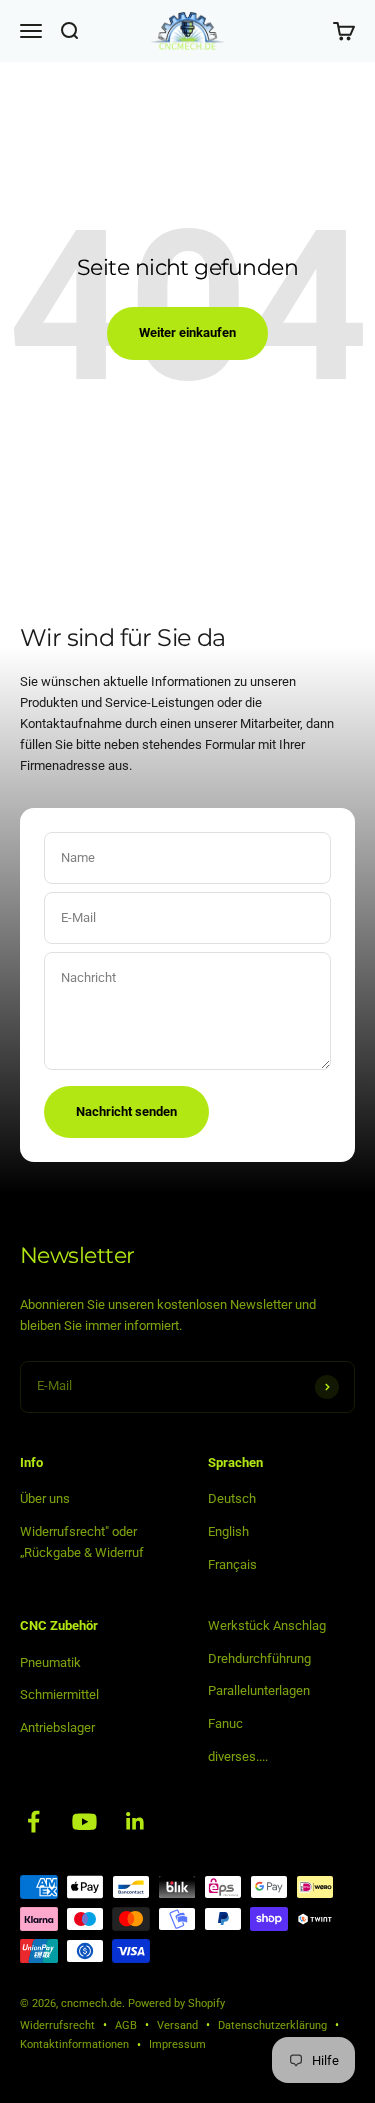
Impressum (177, 2044)
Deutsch (232, 1498)
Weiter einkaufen (187, 332)
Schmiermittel (59, 1694)
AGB (126, 2025)
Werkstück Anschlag (267, 1625)
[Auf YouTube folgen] (84, 1821)
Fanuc (225, 1723)
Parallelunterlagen (259, 1690)
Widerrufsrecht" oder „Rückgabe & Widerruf (82, 1542)
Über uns (45, 1498)
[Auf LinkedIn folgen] (135, 1821)
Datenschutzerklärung (272, 2025)
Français (232, 1564)
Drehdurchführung (259, 1658)
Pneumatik (50, 1662)
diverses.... (238, 1756)
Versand (177, 2025)
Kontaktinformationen (74, 2044)
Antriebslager (57, 1727)
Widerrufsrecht (57, 2025)
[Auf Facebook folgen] (33, 1821)
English (228, 1531)
